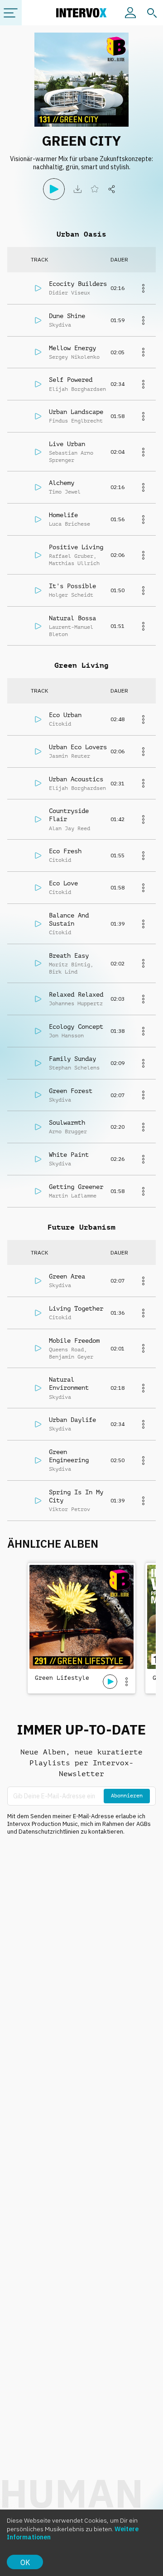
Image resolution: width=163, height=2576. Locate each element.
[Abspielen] (54, 189)
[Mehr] (143, 288)
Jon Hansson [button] (66, 1036)
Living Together (76, 1308)
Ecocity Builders (78, 284)
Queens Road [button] (66, 1350)
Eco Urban (65, 715)
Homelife (63, 515)
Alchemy (62, 483)
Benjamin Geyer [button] (71, 1357)
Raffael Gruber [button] (71, 556)
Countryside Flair (69, 815)
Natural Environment (69, 1383)
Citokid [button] (60, 724)
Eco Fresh (65, 851)
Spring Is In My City (76, 1496)
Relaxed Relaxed (76, 994)
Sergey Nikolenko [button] (74, 357)
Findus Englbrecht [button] (76, 421)
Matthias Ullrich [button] (74, 563)
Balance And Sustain (69, 919)
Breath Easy (69, 955)
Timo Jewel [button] (65, 492)
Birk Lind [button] (63, 972)
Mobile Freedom (74, 1340)
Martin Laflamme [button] (73, 1196)
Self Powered (71, 380)
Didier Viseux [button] (70, 293)
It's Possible (72, 586)
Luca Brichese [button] (70, 524)
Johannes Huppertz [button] (76, 1003)
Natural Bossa (72, 618)
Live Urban (67, 444)
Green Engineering (69, 1456)
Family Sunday (72, 1059)
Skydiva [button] (60, 325)
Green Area (67, 1276)
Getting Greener (76, 1187)
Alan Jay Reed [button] (70, 828)
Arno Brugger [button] (68, 1131)
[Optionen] (126, 1682)
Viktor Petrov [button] (70, 1509)
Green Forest (71, 1091)
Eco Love (63, 883)
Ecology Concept (76, 1027)
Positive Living (76, 547)
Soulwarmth (67, 1122)
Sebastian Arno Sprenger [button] (71, 456)
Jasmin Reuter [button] (70, 756)
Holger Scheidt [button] (71, 595)
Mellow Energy (72, 348)
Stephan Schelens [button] (74, 1068)
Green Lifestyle (62, 1678)
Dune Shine (67, 316)
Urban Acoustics (76, 779)
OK (25, 2562)
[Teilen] (112, 189)
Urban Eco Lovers (78, 747)
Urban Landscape (76, 412)
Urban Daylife (72, 1420)
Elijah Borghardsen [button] (77, 389)
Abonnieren (127, 1796)
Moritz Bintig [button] (70, 965)
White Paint (69, 1155)
